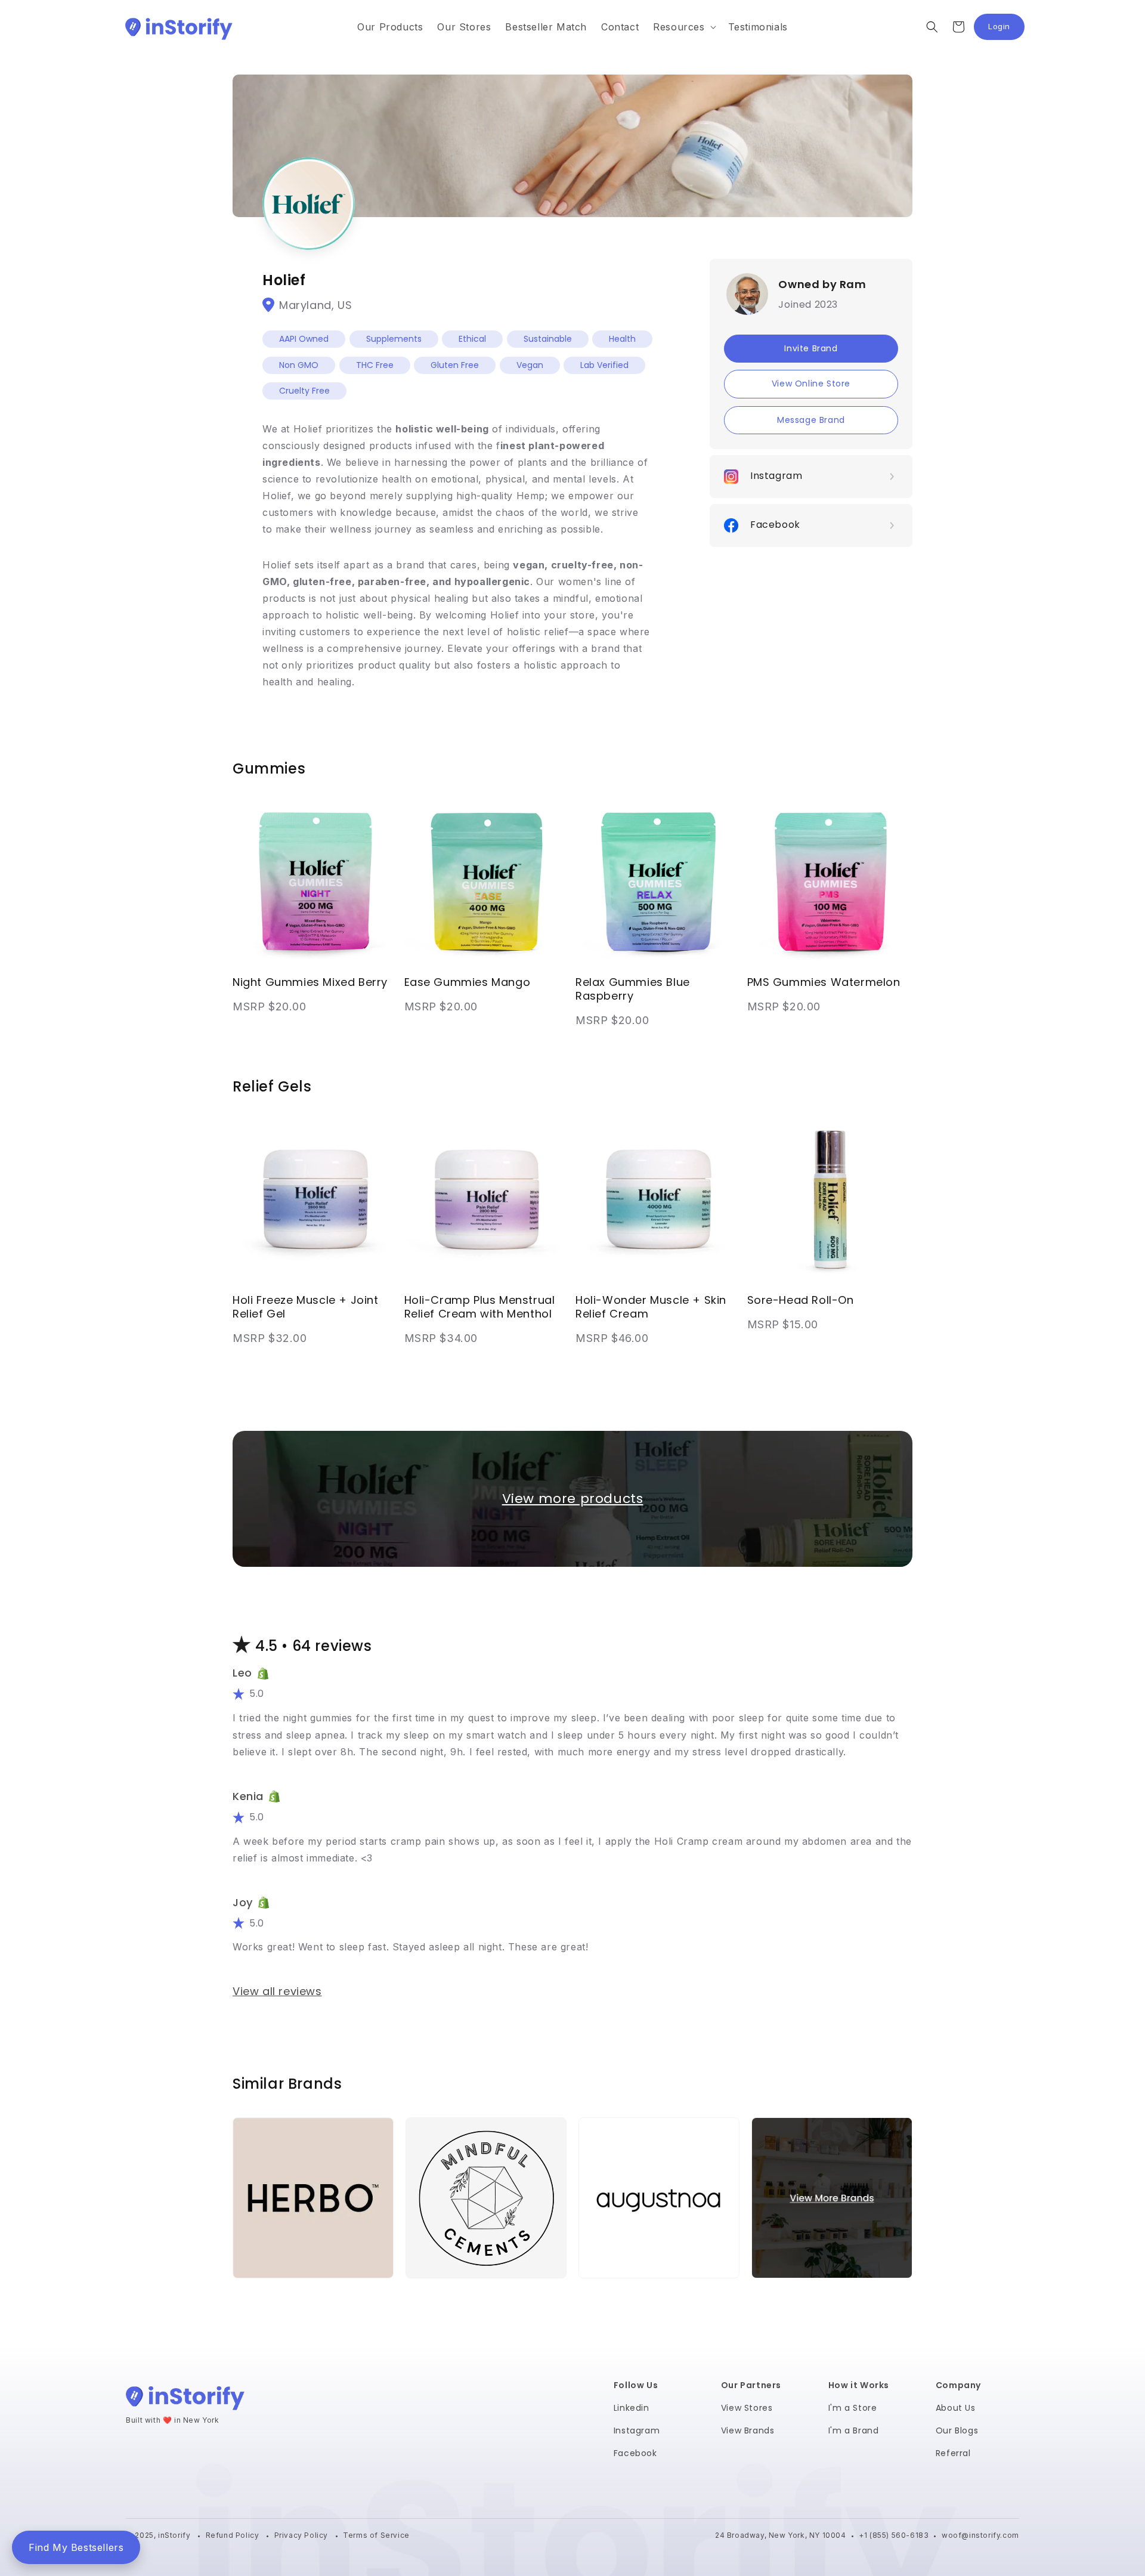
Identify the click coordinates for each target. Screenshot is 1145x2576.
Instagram (637, 2430)
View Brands (748, 2430)
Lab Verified (604, 365)
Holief (284, 280)
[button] (683, 27)
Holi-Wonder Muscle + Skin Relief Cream (651, 1307)
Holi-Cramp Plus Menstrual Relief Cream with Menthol (480, 1307)
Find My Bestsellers (76, 2547)
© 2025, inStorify (159, 2535)
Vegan (530, 365)
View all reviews (277, 1991)
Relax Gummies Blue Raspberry (633, 989)
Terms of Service (376, 2535)
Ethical (472, 339)
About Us (956, 2408)
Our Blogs (957, 2430)
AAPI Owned (304, 339)
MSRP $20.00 (270, 1006)
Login (1006, 30)
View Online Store (811, 384)
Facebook (635, 2453)
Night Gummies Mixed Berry (310, 982)
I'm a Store (853, 2408)
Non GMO (299, 365)
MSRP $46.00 (612, 1338)
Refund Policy (233, 2535)
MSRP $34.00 (441, 1338)
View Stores (747, 2408)
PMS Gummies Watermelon (824, 982)
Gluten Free (455, 365)
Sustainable (548, 339)
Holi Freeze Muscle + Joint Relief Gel (306, 1307)
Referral (953, 2453)
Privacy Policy (302, 2535)
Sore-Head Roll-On (801, 1300)
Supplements (394, 339)
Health (622, 339)
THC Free (375, 365)
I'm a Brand (854, 2430)
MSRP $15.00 (783, 1324)
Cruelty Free (304, 391)
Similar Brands (287, 2084)
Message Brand (811, 420)
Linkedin (632, 2408)
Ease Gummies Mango (468, 982)
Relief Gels (272, 1086)
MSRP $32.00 (270, 1338)
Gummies (269, 769)
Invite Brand (811, 348)
